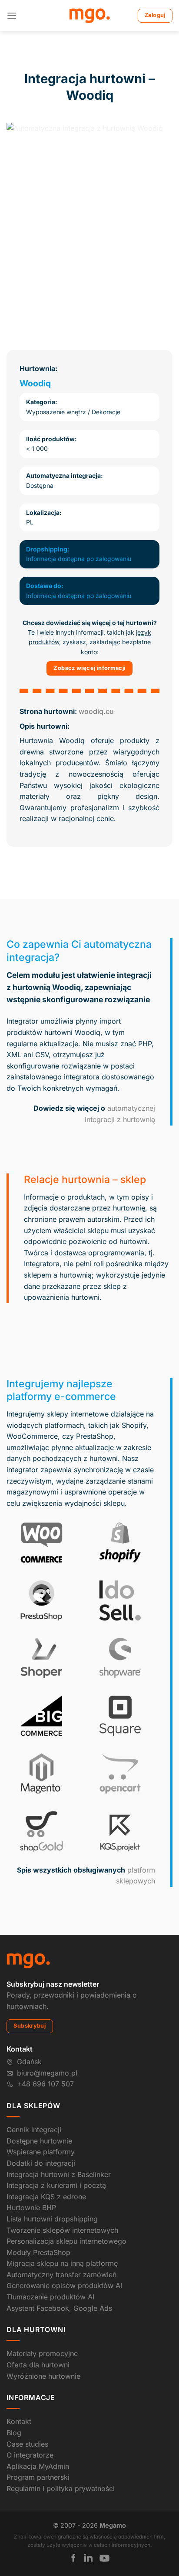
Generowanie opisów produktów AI (64, 2285)
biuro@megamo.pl (47, 2073)
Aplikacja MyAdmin (38, 2466)
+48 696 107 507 (45, 2084)
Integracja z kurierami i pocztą (56, 2185)
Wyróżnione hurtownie (43, 2376)
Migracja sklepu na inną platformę (62, 2263)
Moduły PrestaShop (38, 2252)
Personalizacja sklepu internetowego (66, 2241)
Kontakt (19, 2421)
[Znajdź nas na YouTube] (104, 2558)
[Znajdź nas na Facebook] (73, 2558)
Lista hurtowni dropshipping (52, 2219)
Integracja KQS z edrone (46, 2197)
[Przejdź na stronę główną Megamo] (28, 1960)
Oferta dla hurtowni (38, 2365)
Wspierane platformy (41, 2152)
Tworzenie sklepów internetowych (62, 2230)
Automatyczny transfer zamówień (61, 2275)
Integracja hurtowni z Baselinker (59, 2174)
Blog (14, 2433)
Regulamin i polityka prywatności (61, 2488)
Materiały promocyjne (42, 2353)
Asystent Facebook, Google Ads (59, 2308)
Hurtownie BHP (31, 2208)
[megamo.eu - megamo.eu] (90, 16)
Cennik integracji (34, 2130)
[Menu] (12, 15)
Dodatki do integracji (41, 2163)
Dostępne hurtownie (39, 2141)
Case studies (27, 2444)
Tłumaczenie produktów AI (50, 2297)
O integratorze (30, 2455)
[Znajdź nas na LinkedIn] (88, 2558)
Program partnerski (38, 2477)
